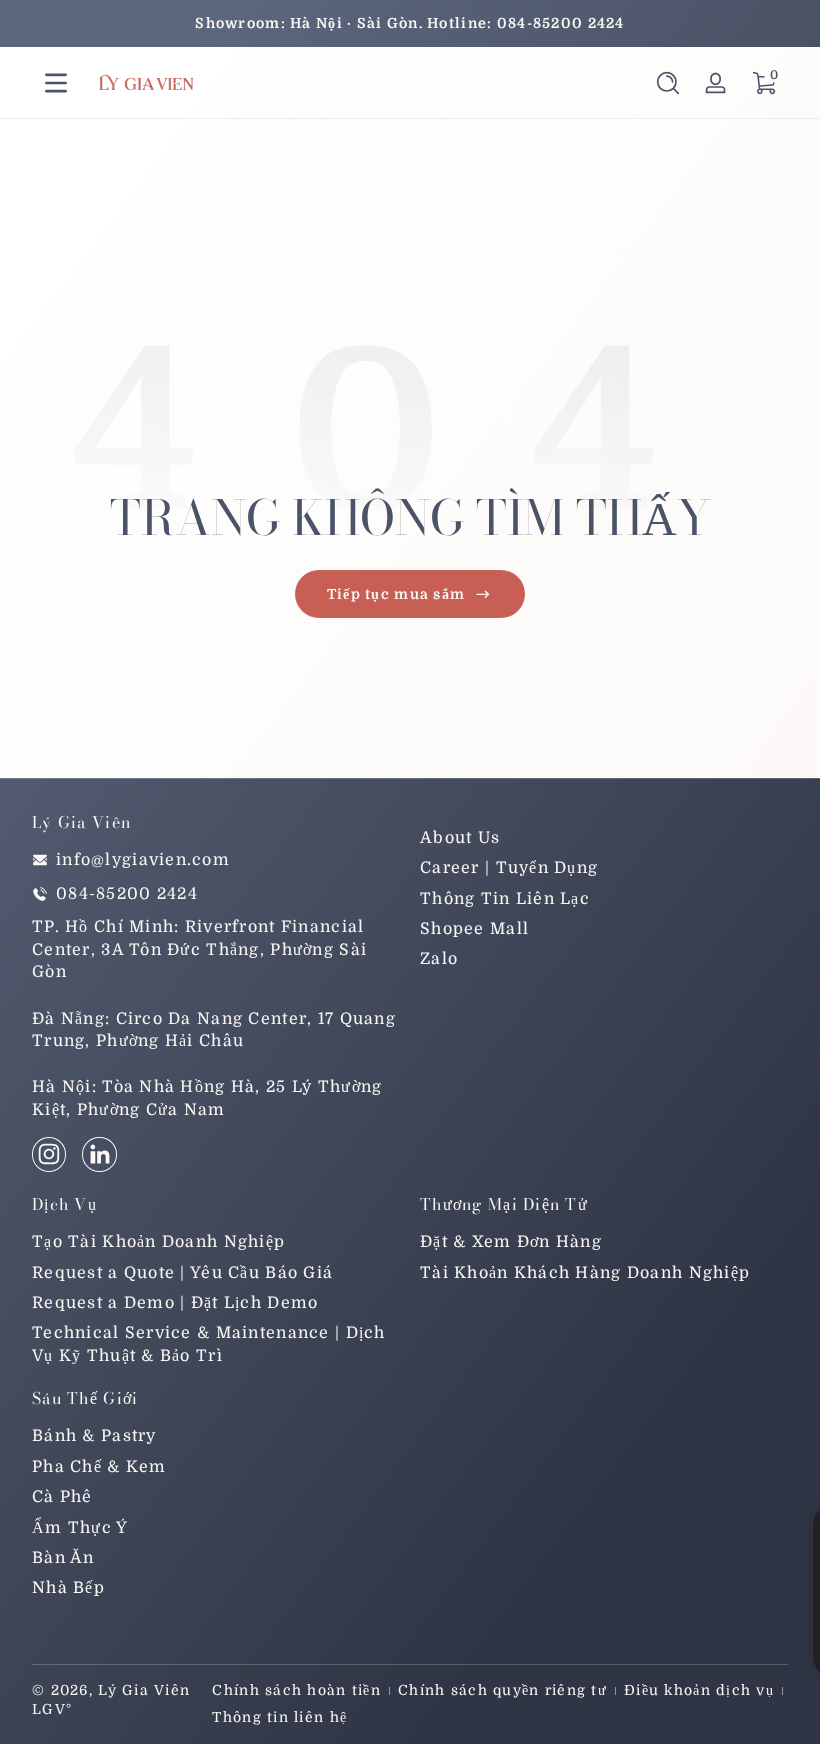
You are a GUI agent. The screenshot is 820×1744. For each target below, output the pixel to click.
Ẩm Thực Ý (80, 1528)
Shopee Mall (474, 929)
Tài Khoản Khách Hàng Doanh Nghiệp (585, 1273)
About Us (460, 838)
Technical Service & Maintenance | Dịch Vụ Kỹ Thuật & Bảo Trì (209, 1344)
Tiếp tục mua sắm (396, 594)
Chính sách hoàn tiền (296, 1690)
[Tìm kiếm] (668, 83)
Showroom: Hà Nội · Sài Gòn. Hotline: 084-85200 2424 (409, 23)
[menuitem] (604, 838)
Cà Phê (62, 1497)
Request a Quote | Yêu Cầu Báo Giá (182, 1273)
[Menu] (56, 83)
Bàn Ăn (63, 1558)
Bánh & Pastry (94, 1436)
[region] (410, 23)
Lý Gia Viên (144, 1690)
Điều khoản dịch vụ (699, 1690)
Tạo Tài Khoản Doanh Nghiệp (158, 1242)
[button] (668, 83)
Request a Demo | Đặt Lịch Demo (175, 1303)
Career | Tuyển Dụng (509, 868)
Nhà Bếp (68, 1588)
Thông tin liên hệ (279, 1717)
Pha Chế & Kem (99, 1467)
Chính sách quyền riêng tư (502, 1690)
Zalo (439, 959)
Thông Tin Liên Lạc (505, 899)
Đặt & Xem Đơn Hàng (511, 1242)
